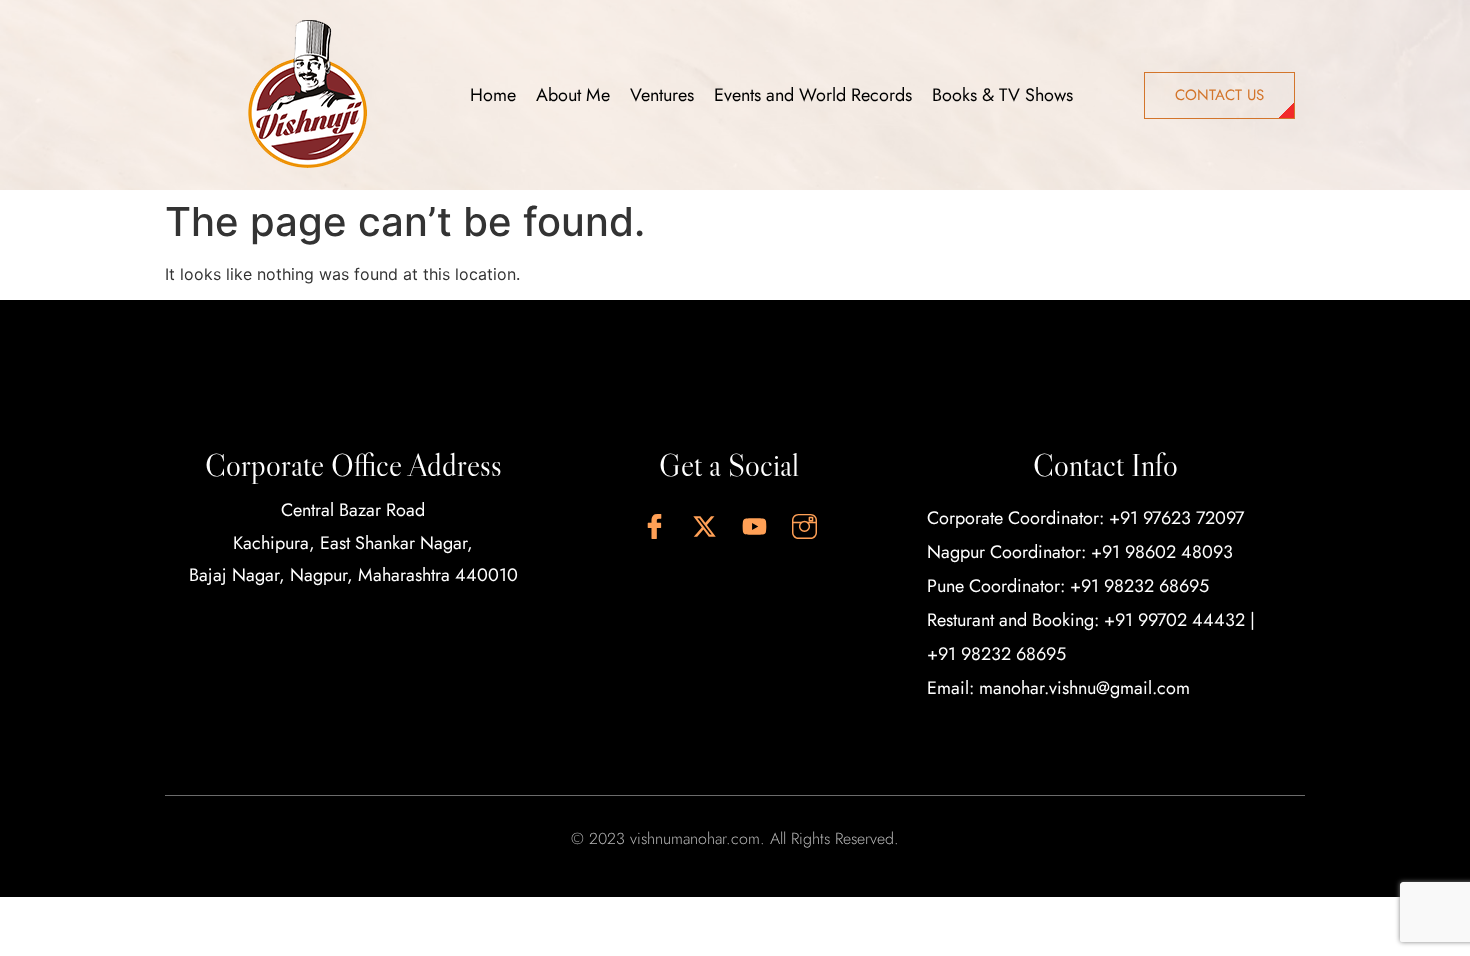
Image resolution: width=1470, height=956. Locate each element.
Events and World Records (813, 95)
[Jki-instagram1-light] (804, 526)
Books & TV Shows (1002, 95)
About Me (573, 95)
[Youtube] (754, 526)
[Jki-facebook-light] (654, 526)
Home (493, 95)
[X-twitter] (704, 526)
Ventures (662, 95)
